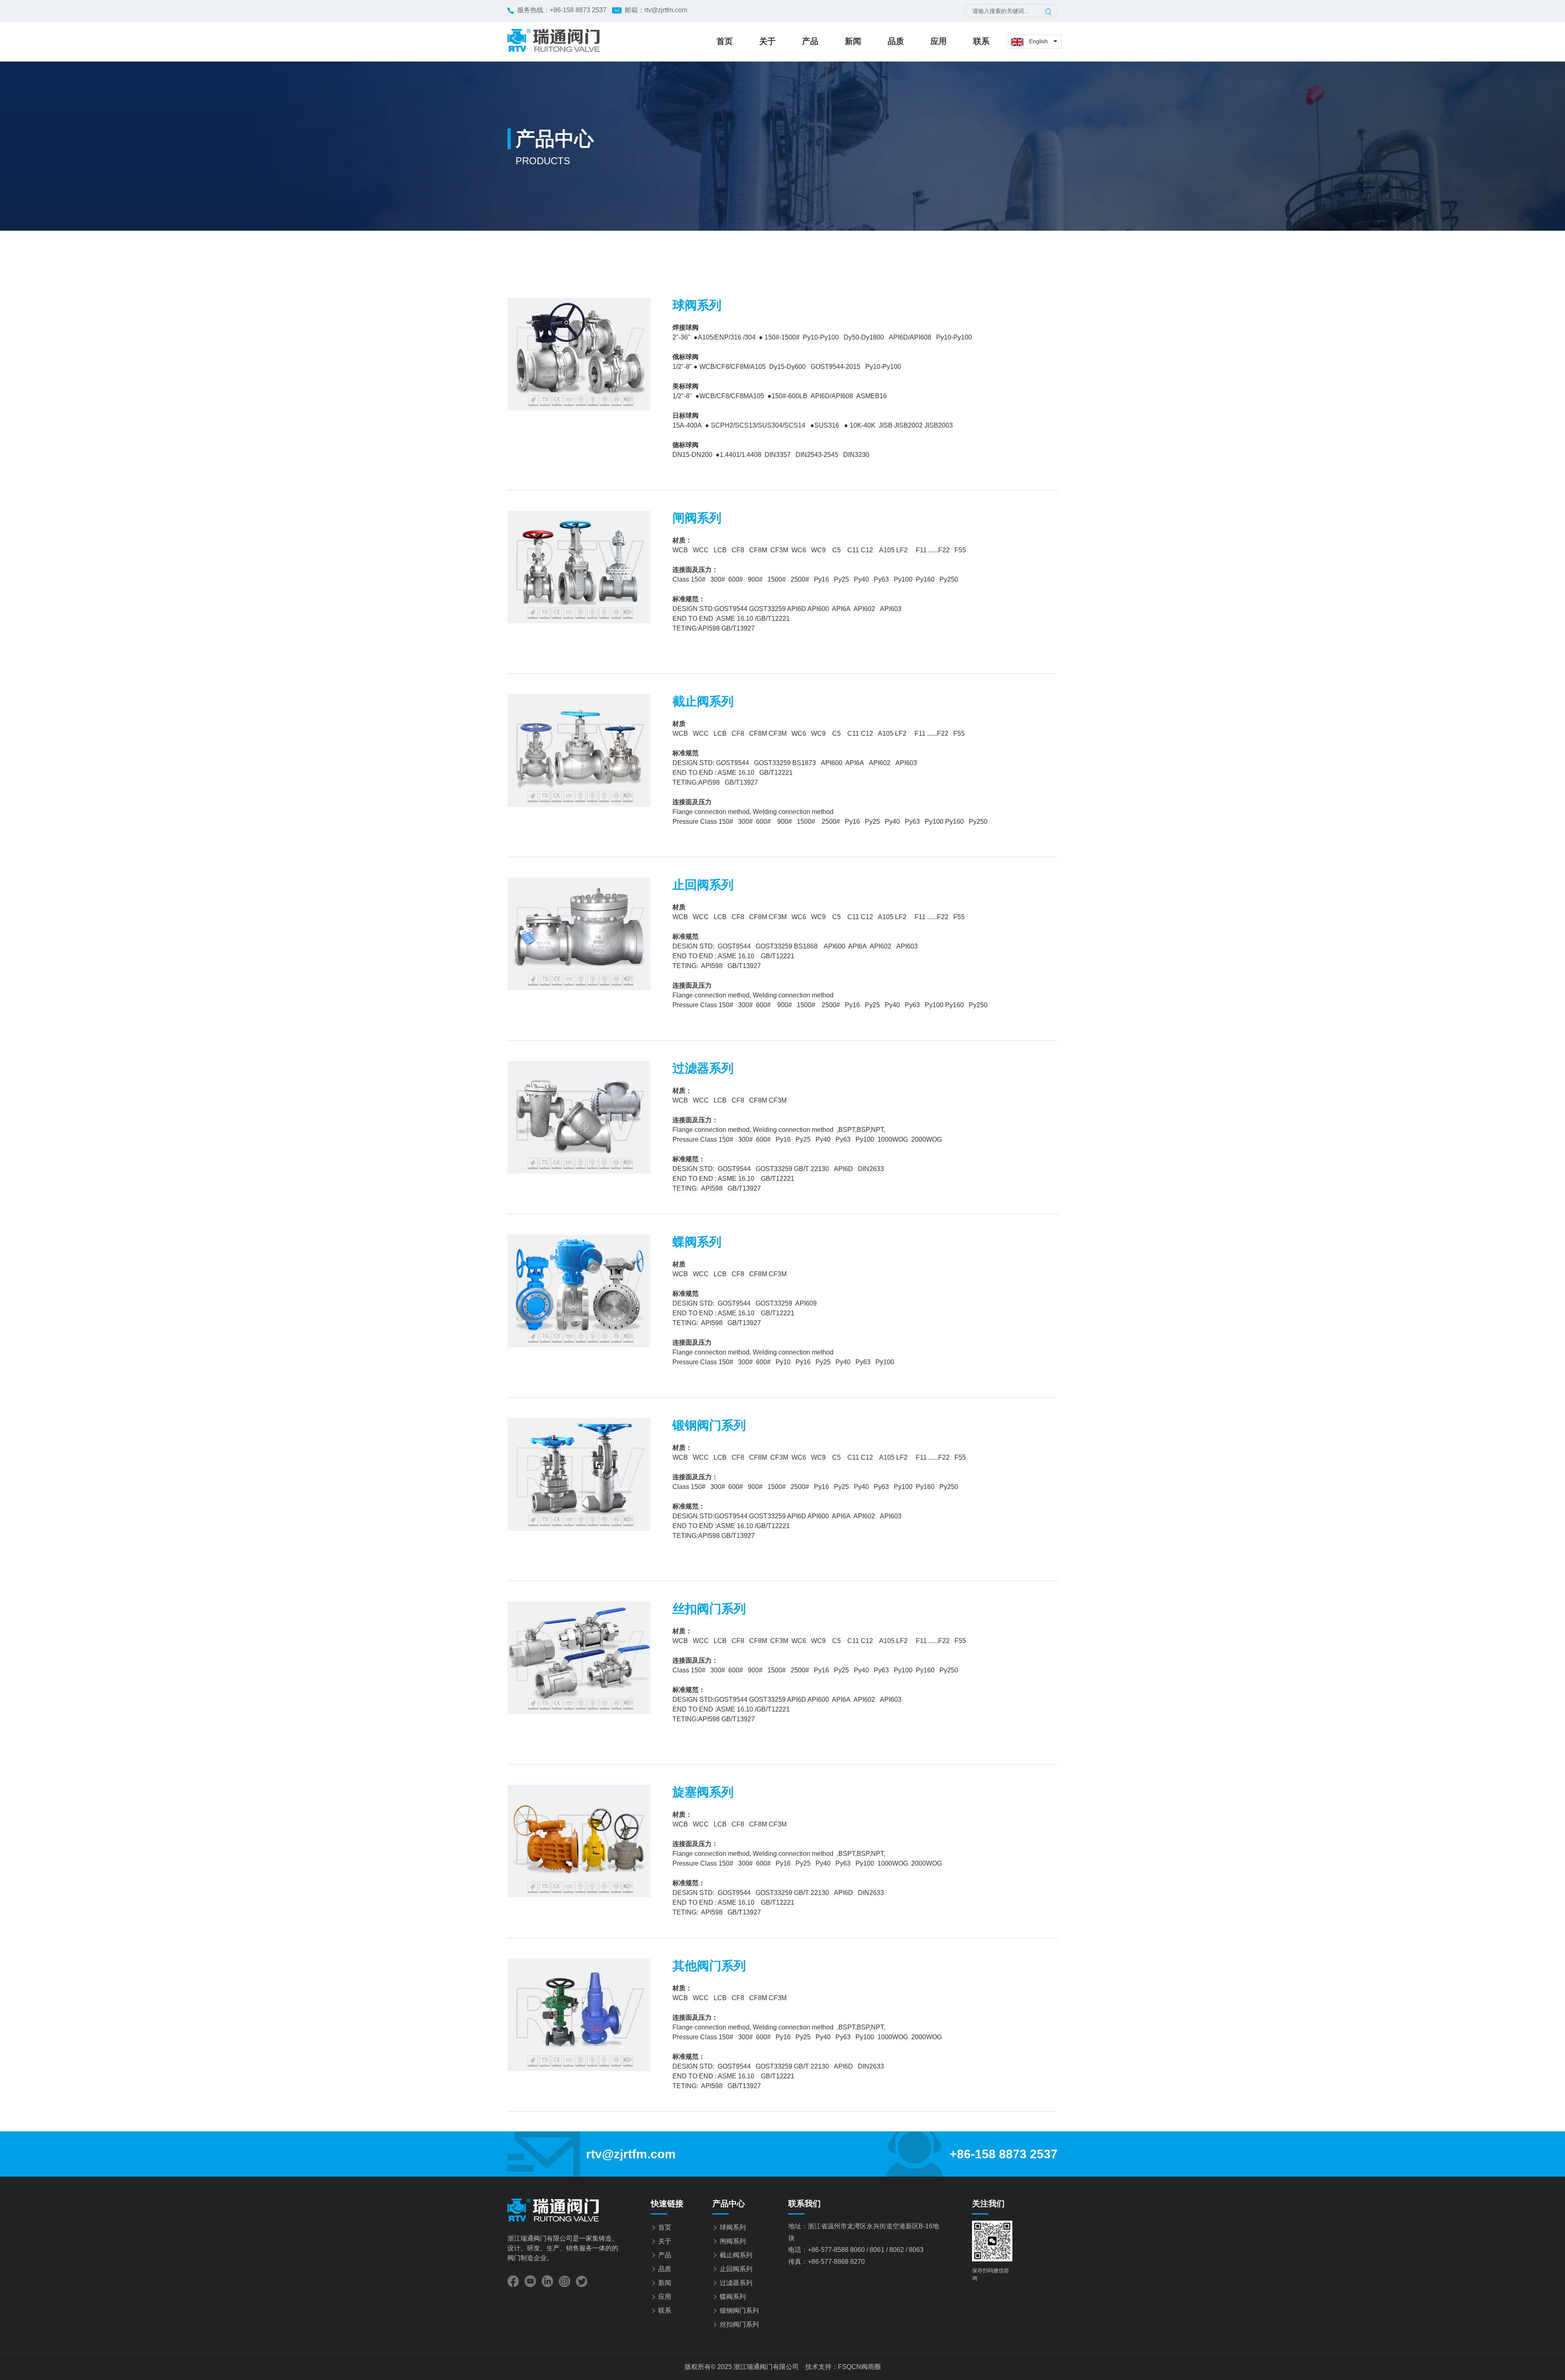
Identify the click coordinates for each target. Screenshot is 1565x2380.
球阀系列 (733, 2227)
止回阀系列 (736, 2269)
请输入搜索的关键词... (1001, 11)
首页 (725, 41)
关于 (767, 41)
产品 (810, 41)
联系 (981, 41)
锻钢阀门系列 (739, 2311)
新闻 (853, 41)
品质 (896, 41)
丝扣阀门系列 (739, 2324)
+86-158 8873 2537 (578, 10)
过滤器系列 (736, 2283)
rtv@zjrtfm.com (666, 10)
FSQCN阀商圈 (859, 2367)
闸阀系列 (733, 2241)
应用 (939, 41)
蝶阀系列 (733, 2297)
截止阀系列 (736, 2255)
